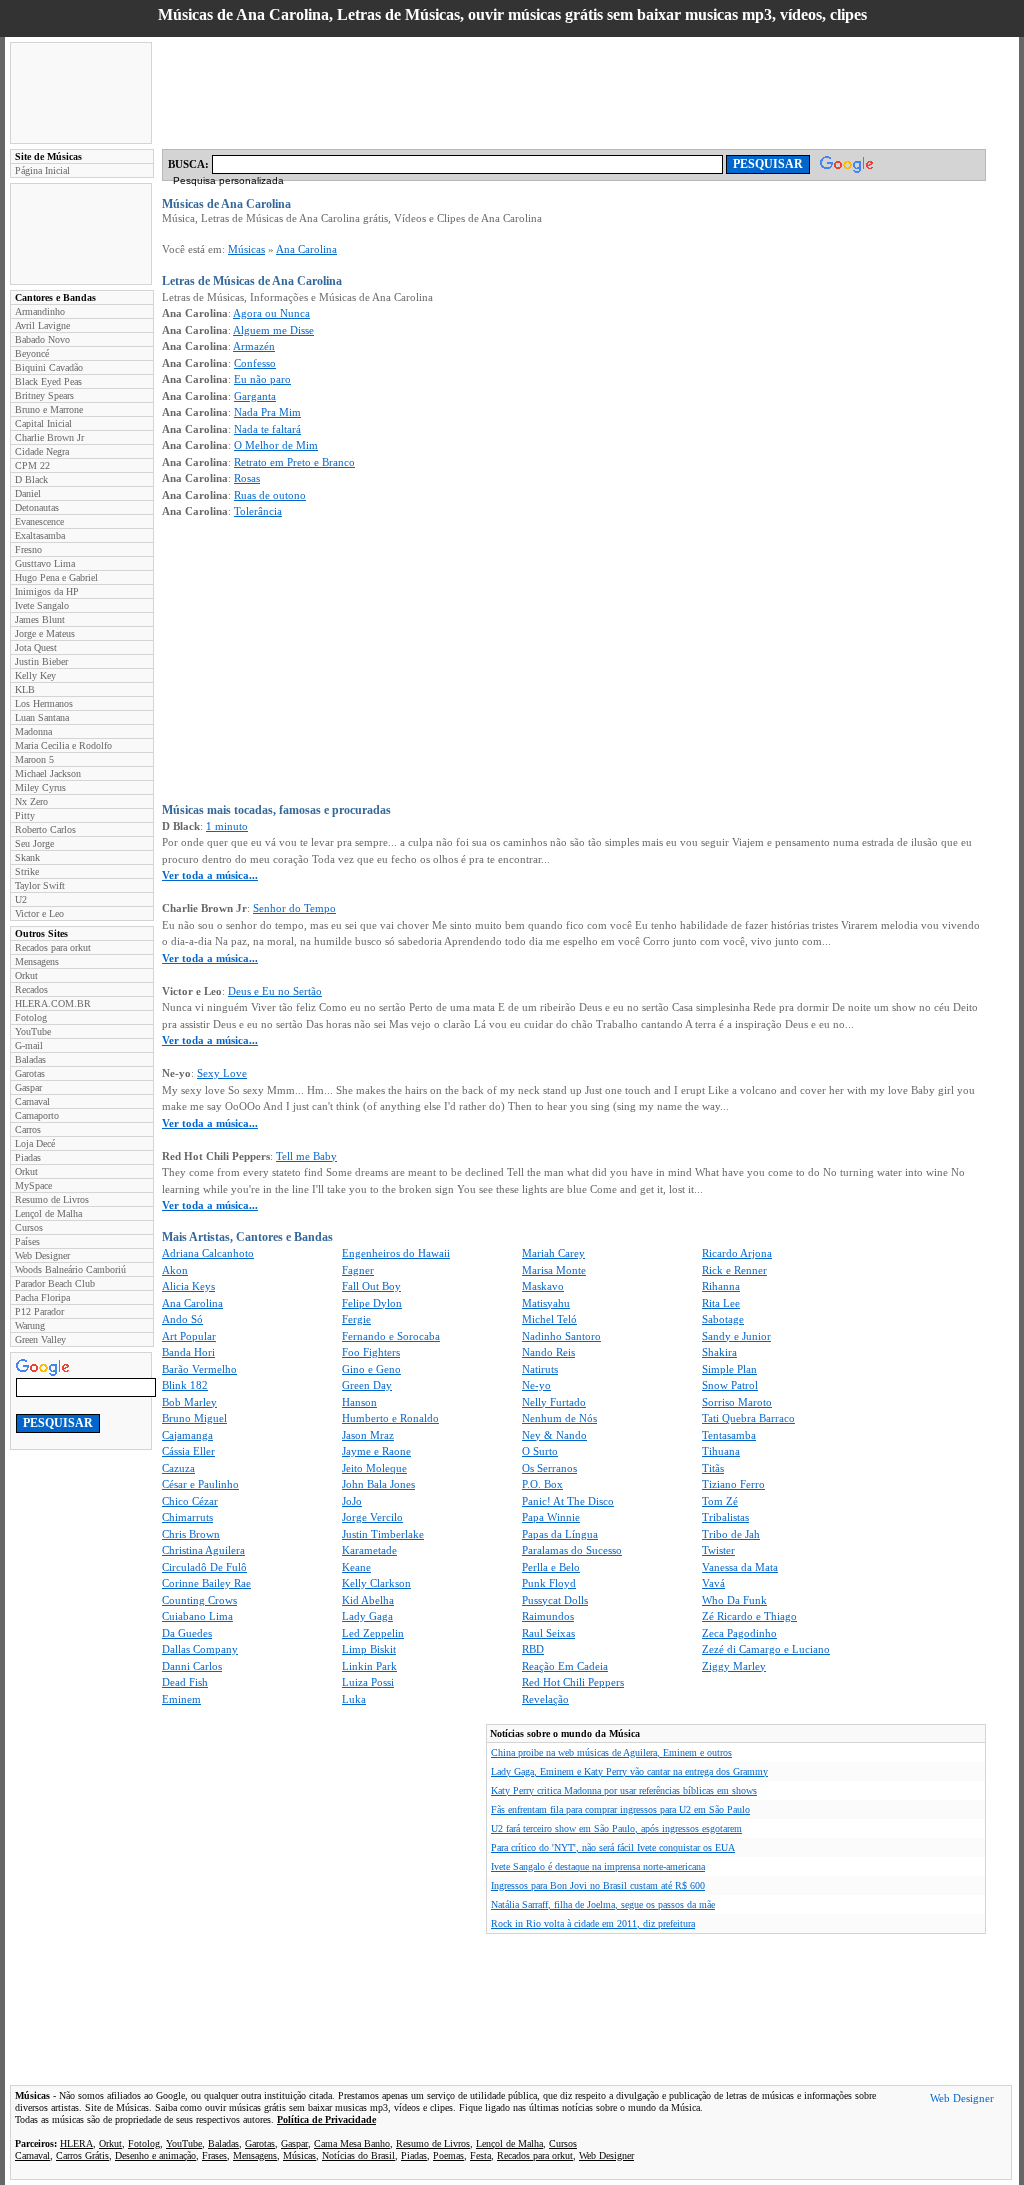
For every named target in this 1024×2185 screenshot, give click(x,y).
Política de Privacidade (326, 2119)
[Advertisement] (81, 93)
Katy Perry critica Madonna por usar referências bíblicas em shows (624, 1790)
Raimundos (548, 1616)
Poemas (448, 2155)
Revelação (545, 1699)
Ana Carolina (306, 249)
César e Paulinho (200, 1484)
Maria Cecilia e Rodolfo (63, 745)
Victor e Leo (39, 913)
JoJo (352, 1501)
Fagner (358, 1270)
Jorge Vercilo (372, 1517)
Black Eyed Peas (48, 381)
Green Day (367, 1385)
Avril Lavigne (42, 325)
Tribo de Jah (731, 1534)
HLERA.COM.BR (53, 1003)
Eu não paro (262, 379)
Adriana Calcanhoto (208, 1253)
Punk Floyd (549, 1583)
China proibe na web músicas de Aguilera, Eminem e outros (611, 1752)
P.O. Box (542, 1484)
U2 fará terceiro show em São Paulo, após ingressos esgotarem (616, 1828)
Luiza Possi (368, 1682)
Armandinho (40, 311)
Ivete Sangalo (42, 605)
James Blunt (40, 619)
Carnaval (32, 1101)
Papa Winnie (551, 1517)
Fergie (356, 1319)
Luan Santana (42, 717)
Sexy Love (222, 1073)
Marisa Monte (554, 1270)
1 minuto (227, 826)
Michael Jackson (48, 773)
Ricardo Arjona (737, 1253)
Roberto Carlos (45, 829)
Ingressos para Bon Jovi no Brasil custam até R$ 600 (598, 1885)
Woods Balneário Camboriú (70, 1269)
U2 (21, 899)
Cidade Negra (42, 451)
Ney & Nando (554, 1435)
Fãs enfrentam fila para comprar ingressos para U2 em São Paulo (620, 1809)
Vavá (713, 1583)
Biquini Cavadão (49, 367)
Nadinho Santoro (561, 1336)
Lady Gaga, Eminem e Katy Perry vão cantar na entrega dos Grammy (629, 1771)
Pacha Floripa (42, 1297)
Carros (28, 1129)
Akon (175, 1270)
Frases (214, 2155)
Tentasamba (729, 1435)
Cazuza (178, 1468)
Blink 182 (185, 1385)
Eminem (181, 1699)
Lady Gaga (367, 1616)
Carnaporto (37, 1115)
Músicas (246, 249)
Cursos (29, 1227)
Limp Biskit (369, 1649)
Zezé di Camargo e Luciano (766, 1649)
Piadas (28, 1157)
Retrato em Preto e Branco (294, 462)
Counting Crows (199, 1600)
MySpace (33, 1185)
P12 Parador (39, 1311)
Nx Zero (31, 801)
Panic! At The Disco (568, 1501)
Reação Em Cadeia (565, 1666)
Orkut (26, 975)
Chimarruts (187, 1517)
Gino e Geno (371, 1369)
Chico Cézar (190, 1501)
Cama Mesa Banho (352, 2143)
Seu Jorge (34, 843)
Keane (356, 1567)
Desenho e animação (155, 2155)
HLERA (76, 2143)
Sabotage (723, 1319)
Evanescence (39, 521)
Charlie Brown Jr (49, 437)
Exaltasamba (40, 535)
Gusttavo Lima (45, 563)
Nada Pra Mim (267, 412)
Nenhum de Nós (559, 1418)
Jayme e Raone (376, 1451)
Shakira (719, 1352)
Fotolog (31, 1017)
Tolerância (258, 511)
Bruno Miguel (194, 1418)
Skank (27, 857)
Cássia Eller (188, 1451)
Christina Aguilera (203, 1550)
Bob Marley (189, 1402)
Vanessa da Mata (740, 1567)
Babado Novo (42, 339)
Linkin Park (369, 1666)
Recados (31, 989)
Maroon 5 (34, 759)
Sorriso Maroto (737, 1402)
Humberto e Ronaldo (390, 1418)
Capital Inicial (43, 423)
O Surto (540, 1451)
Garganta (255, 396)
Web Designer (42, 1255)
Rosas (247, 478)
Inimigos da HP (47, 591)
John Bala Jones (378, 1484)
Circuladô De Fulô (204, 1567)
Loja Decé (35, 1143)
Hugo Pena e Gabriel (56, 577)
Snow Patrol (730, 1385)
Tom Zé (720, 1501)
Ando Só (182, 1319)
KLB (25, 689)
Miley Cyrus (40, 787)
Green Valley (40, 1339)
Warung (30, 1325)
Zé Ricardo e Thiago (749, 1616)
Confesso (255, 363)
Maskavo (543, 1286)
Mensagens (37, 961)
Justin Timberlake (383, 1534)
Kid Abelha (368, 1600)
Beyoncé (32, 353)
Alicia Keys (188, 1286)
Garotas (30, 1073)
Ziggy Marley (734, 1666)
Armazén (254, 346)
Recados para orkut (53, 947)
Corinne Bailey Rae (206, 1583)
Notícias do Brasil (358, 2155)
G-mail (29, 1045)
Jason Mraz (368, 1435)
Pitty (25, 815)
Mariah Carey (553, 1253)
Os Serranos (549, 1468)
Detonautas (37, 507)
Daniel (28, 493)
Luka (354, 1699)
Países (27, 1241)
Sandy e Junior (736, 1336)
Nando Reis (548, 1352)
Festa (480, 2155)
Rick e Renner (734, 1270)
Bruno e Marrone (49, 409)
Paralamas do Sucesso (572, 1550)
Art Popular (189, 1336)
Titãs (713, 1468)
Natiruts (540, 1369)
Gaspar (28, 1087)
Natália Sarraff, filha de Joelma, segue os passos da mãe (603, 1904)
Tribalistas (725, 1517)
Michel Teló (549, 1319)
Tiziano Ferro (733, 1484)
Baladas (30, 1059)
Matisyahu (546, 1303)
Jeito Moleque (374, 1468)
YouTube (33, 1031)
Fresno (28, 549)
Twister (718, 1550)
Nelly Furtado (554, 1402)
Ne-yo (536, 1385)
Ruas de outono (270, 495)
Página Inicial (42, 170)
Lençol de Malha (48, 1213)
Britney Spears (44, 395)
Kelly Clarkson (376, 1583)
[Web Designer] (962, 2101)
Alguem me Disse (273, 330)
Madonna (33, 731)
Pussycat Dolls (555, 1600)
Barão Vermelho (199, 1369)
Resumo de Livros (52, 1199)
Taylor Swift (40, 885)
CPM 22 (32, 465)
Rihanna (721, 1286)
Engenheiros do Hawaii (396, 1253)
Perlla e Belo (551, 1567)
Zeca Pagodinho (739, 1633)
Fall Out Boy (371, 1286)
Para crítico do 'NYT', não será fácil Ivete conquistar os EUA (613, 1847)
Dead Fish (185, 1682)
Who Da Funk (734, 1600)
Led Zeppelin (373, 1633)
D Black (31, 479)
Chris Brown (191, 1534)
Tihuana (721, 1451)
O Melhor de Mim (276, 445)
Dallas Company (200, 1649)
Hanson (359, 1402)
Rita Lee (721, 1303)
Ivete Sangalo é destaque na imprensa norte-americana (598, 1866)
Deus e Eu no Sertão (275, 991)
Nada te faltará (267, 429)
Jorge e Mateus (45, 633)
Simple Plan (729, 1369)
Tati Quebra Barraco (748, 1418)
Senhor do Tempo (294, 908)
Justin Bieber (41, 661)
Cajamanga (187, 1435)
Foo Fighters (371, 1352)
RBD (533, 1649)
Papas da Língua (560, 1534)
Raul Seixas (548, 1633)
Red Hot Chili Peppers (573, 1682)
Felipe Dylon (372, 1303)
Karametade (369, 1550)
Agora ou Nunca (271, 313)
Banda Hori (188, 1352)
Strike (27, 871)
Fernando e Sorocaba (391, 1336)
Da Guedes (187, 1633)
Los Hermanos (44, 703)
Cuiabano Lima (197, 1616)
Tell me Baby (306, 1156)
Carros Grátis (82, 2155)
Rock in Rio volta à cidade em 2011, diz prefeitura (593, 1923)
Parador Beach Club (55, 1283)
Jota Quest (36, 647)
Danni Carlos (192, 1666)
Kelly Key (35, 675)
